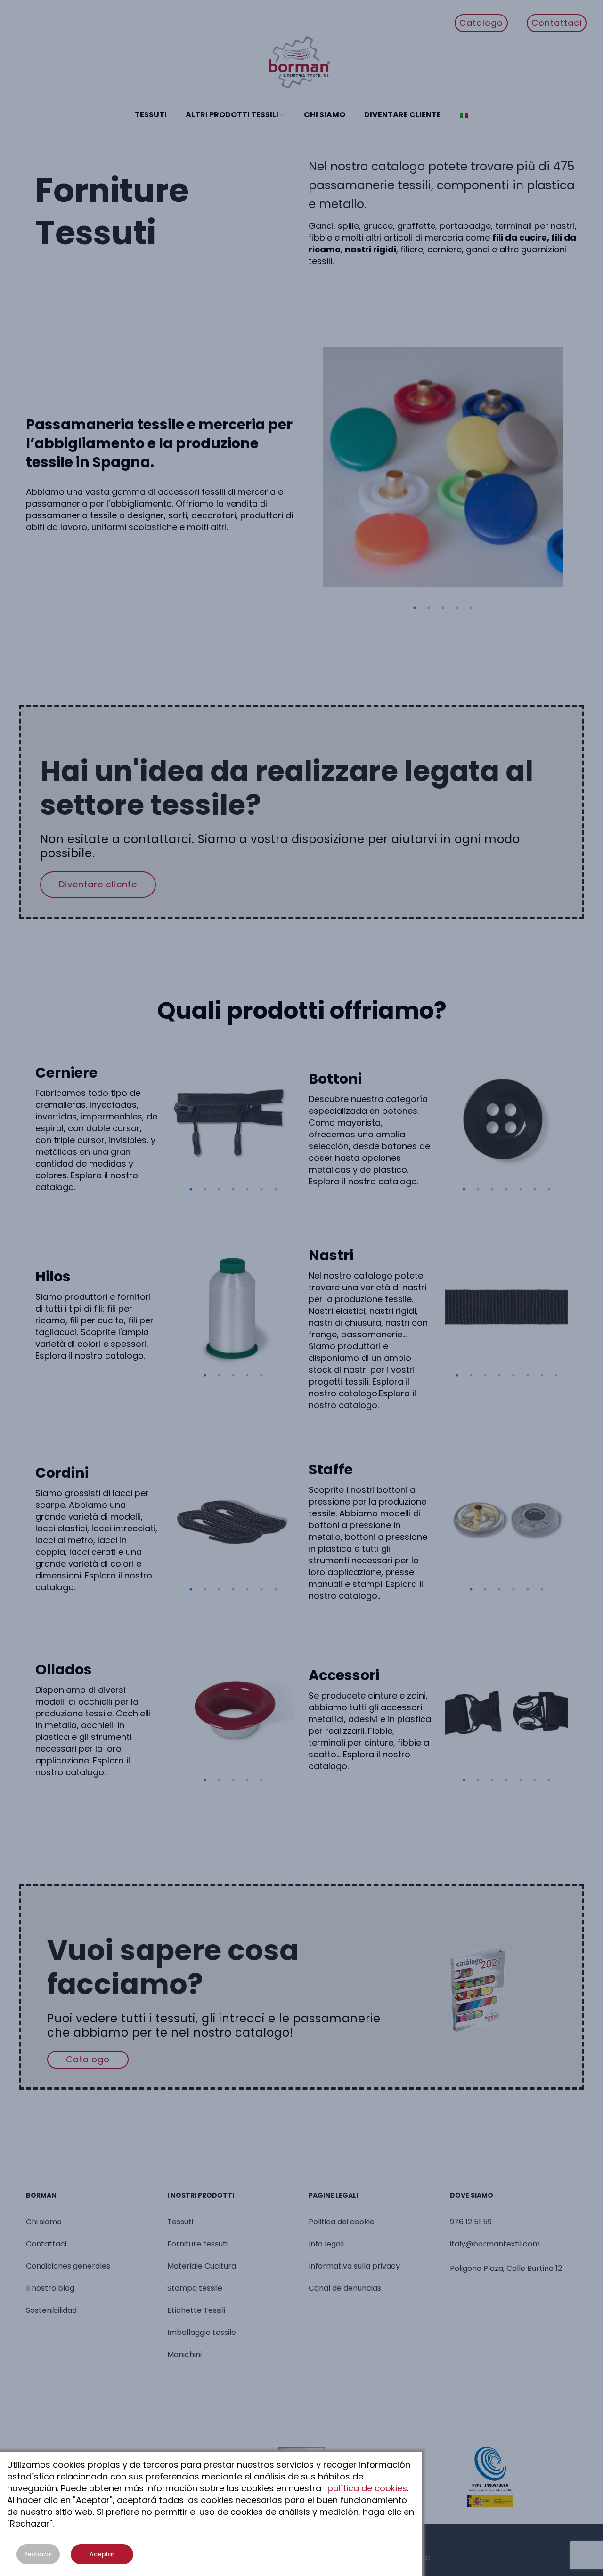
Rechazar (38, 2554)
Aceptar (102, 2554)
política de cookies (367, 2488)
